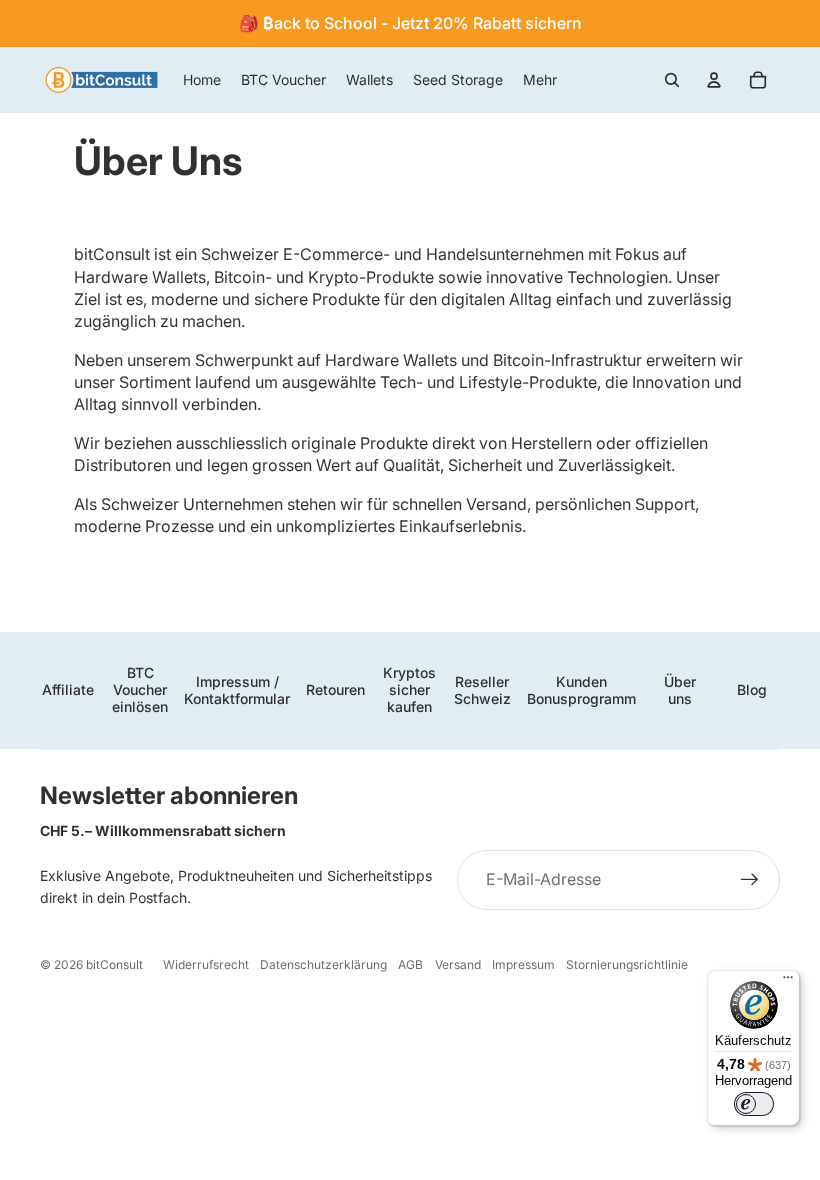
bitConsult (114, 964)
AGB (410, 964)
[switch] (754, 1104)
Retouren (335, 689)
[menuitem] (540, 80)
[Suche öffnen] (672, 80)
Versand (458, 964)
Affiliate (68, 689)
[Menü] (788, 982)
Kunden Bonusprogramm (581, 690)
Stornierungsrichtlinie (627, 964)
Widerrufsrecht (206, 964)
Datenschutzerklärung (323, 964)
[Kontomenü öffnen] (714, 80)
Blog (752, 689)
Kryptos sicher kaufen (409, 689)
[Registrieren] (750, 880)
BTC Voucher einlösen (140, 689)
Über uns (680, 690)
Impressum (523, 964)
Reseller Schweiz (482, 690)
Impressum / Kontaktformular (237, 690)
